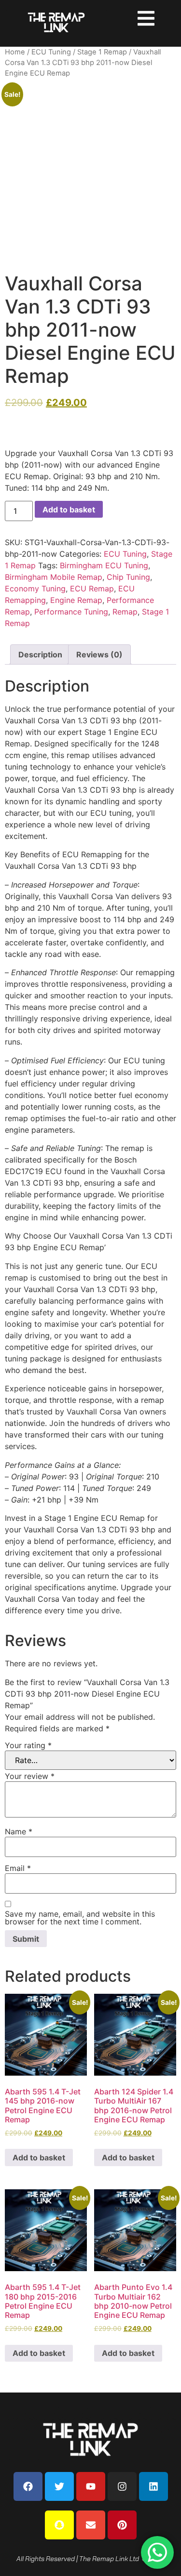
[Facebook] (28, 2486)
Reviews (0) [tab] (99, 654)
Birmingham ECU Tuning (104, 565)
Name (19, 1831)
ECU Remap (92, 588)
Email (18, 1868)
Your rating (28, 1745)
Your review (30, 1776)
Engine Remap (76, 600)
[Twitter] (59, 2486)
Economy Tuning (35, 588)
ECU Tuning (51, 52)
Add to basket (69, 510)
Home (15, 52)
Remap (125, 612)
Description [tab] (40, 654)
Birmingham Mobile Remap (54, 577)
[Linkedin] (153, 2486)
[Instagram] (122, 2486)
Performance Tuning (71, 612)
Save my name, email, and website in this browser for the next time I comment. (80, 1918)
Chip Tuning (128, 577)
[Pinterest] (122, 2525)
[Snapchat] (59, 2525)
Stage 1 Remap (102, 52)
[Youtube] (91, 2486)
